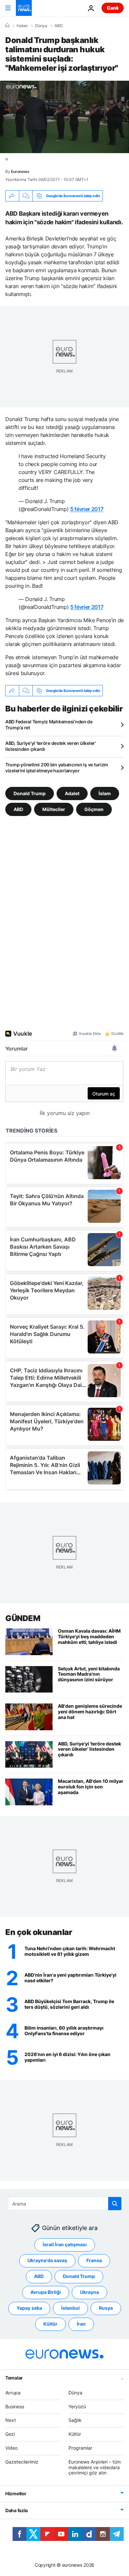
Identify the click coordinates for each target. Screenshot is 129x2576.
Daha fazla (17, 2510)
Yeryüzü (77, 2406)
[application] (64, 117)
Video (11, 2448)
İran (81, 2324)
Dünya (41, 26)
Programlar (80, 2448)
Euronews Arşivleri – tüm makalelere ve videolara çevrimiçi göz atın (95, 2467)
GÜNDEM (23, 1618)
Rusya (106, 2308)
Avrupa (13, 2393)
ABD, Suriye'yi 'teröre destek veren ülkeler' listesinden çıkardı (51, 746)
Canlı (113, 8)
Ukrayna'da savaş (47, 2260)
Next (11, 2420)
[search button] (115, 2204)
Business (15, 2406)
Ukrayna (89, 2292)
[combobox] (65, 2204)
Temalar (14, 2378)
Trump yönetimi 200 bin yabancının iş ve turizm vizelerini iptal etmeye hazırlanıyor (57, 768)
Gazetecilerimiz (22, 2462)
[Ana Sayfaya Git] (24, 8)
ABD (59, 26)
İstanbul (70, 2308)
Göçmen (94, 809)
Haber (22, 26)
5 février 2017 (87, 509)
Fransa (94, 2260)
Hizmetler (16, 2493)
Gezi (10, 2434)
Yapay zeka (29, 2308)
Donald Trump (30, 793)
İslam (105, 793)
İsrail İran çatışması (65, 2244)
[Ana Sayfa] (7, 25)
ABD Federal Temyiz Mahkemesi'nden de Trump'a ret (49, 725)
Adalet (72, 793)
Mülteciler (54, 809)
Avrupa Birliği (46, 2292)
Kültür (50, 2324)
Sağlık (75, 2420)
